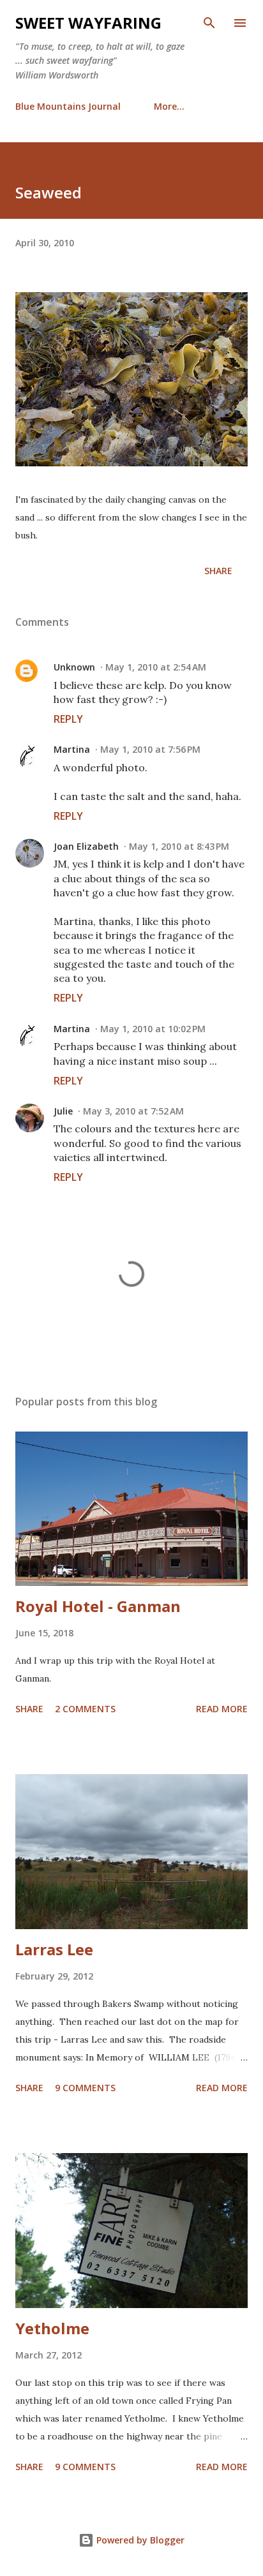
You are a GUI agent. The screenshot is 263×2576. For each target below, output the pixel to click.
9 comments (85, 2088)
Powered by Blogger (139, 2540)
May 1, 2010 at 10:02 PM (153, 1029)
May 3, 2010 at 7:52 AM (133, 1111)
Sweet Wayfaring (88, 23)
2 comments (85, 1709)
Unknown (74, 667)
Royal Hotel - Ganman (98, 1606)
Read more (222, 1709)
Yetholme (52, 2328)
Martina (72, 749)
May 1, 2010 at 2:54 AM (156, 667)
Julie (63, 1111)
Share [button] (218, 571)
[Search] (209, 23)
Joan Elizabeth (86, 846)
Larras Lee (54, 1949)
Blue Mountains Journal (68, 106)
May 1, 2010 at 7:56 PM (150, 749)
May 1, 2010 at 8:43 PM (179, 846)
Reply (68, 719)
